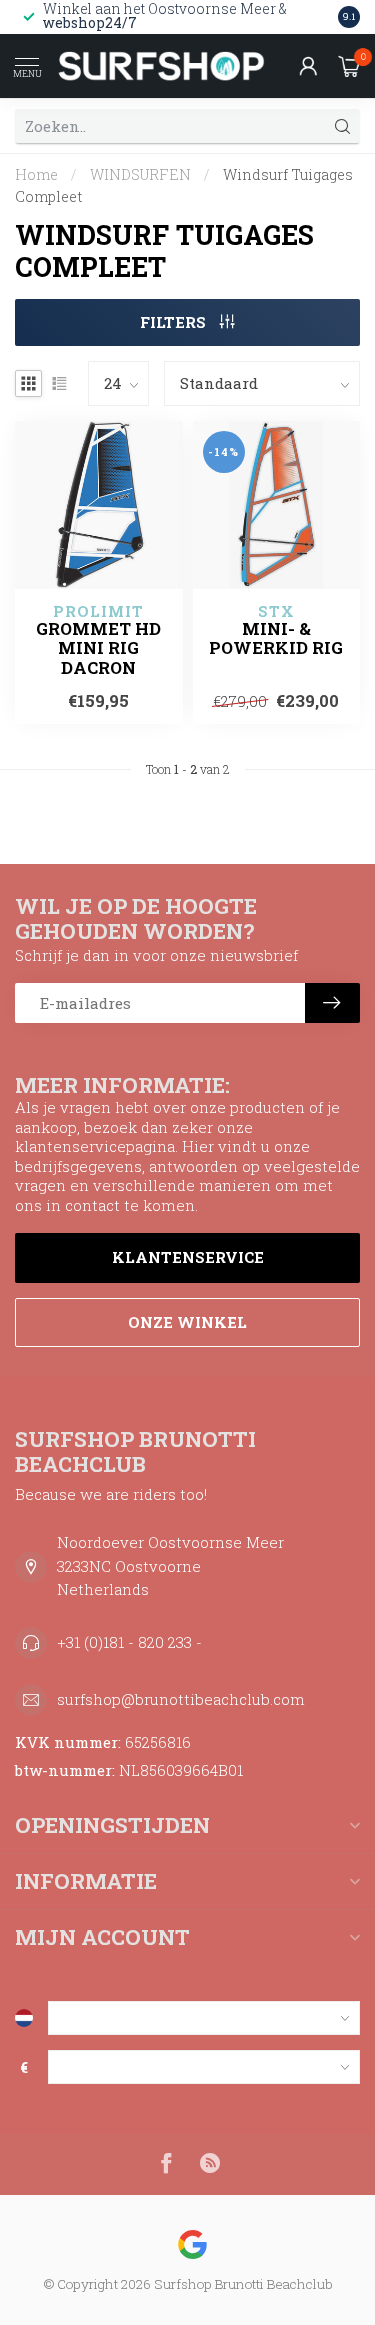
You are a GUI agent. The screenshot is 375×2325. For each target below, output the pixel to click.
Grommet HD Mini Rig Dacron (98, 648)
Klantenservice (188, 1257)
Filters (175, 322)
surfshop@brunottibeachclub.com (181, 1699)
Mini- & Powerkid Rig (276, 639)
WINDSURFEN (140, 174)
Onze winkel (187, 1322)
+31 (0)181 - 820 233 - (129, 1642)
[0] (349, 66)
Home (36, 174)
